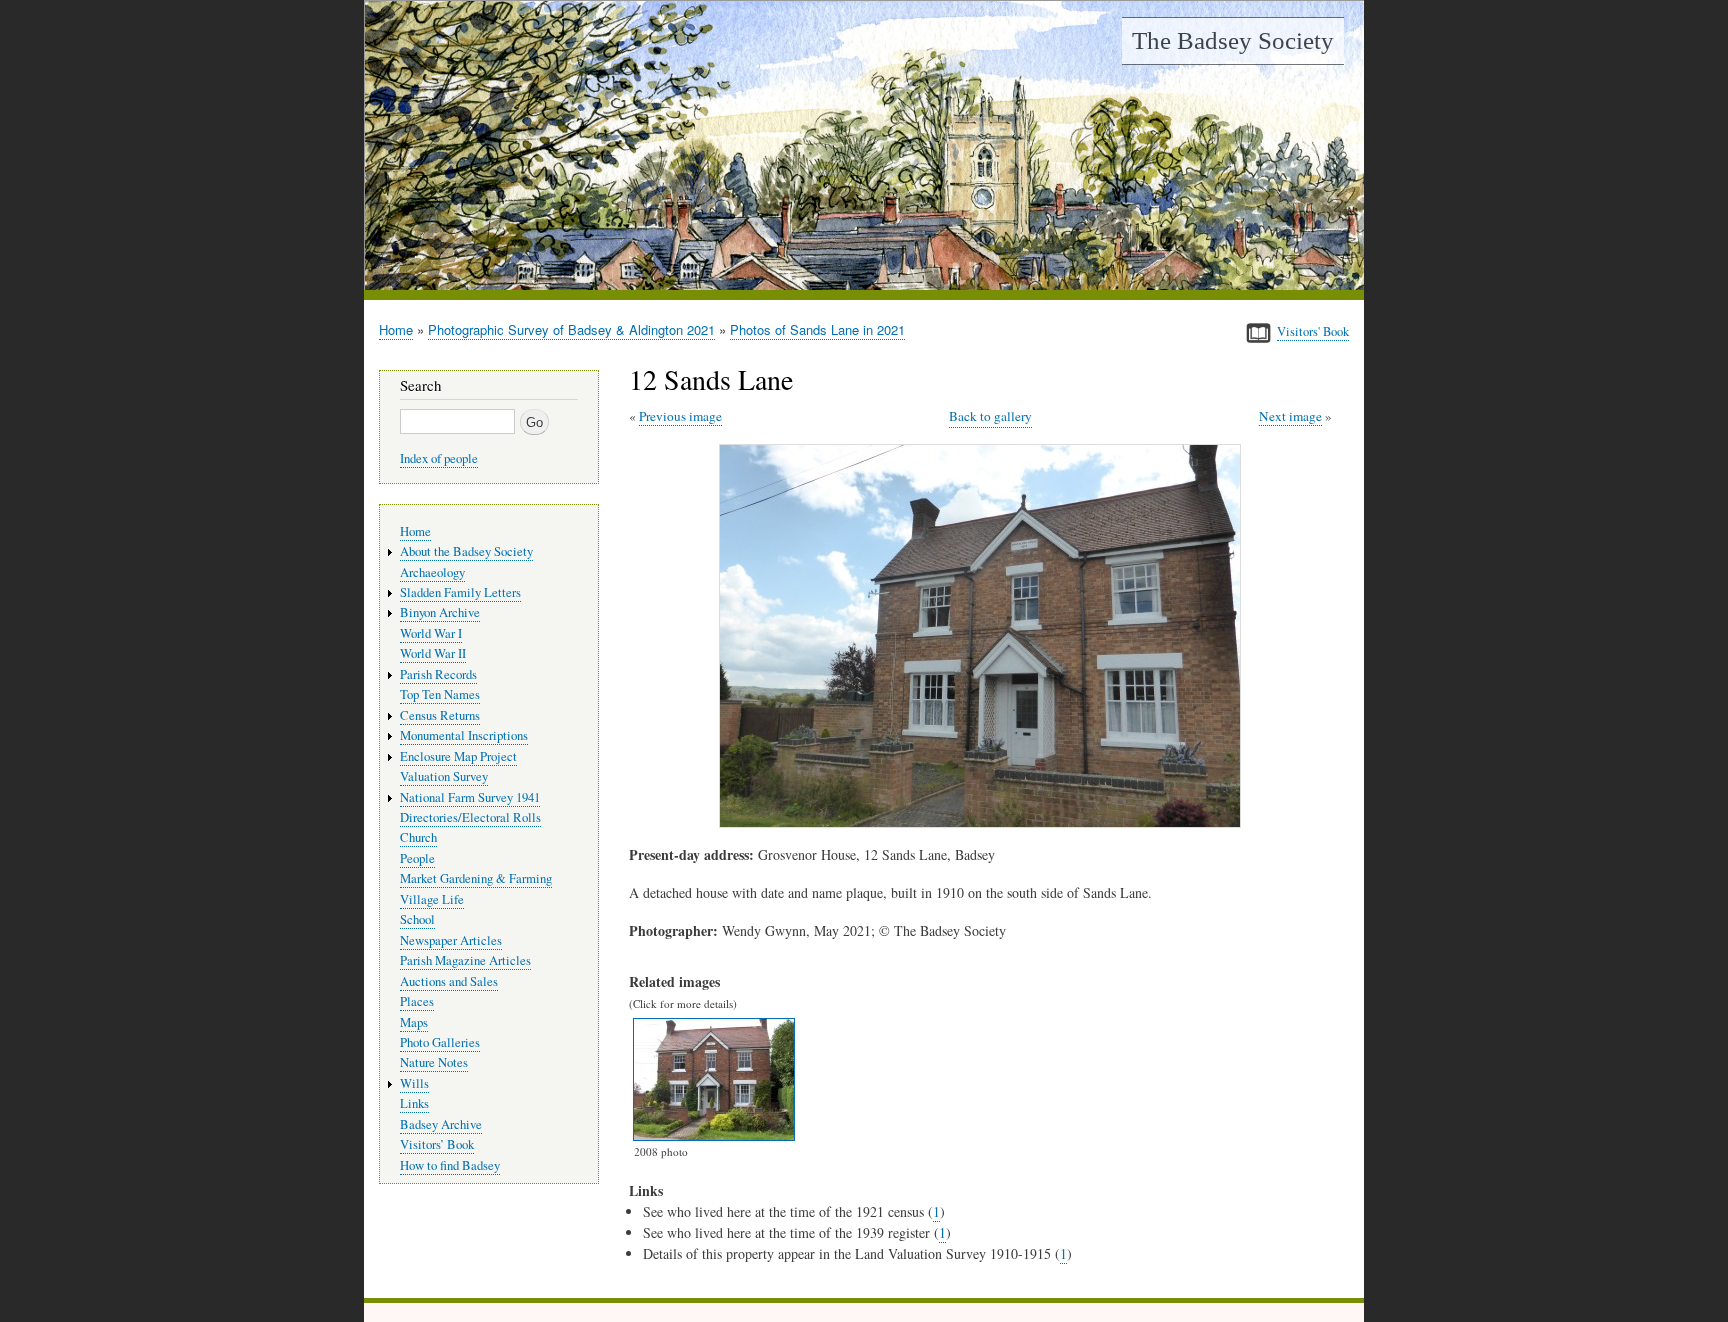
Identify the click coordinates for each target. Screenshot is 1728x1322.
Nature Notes (434, 1062)
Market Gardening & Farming (476, 878)
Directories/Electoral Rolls (470, 817)
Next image (1290, 416)
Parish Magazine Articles (465, 960)
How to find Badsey (450, 1165)
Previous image (680, 416)
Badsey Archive (441, 1124)
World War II (433, 653)
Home (396, 329)
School (417, 919)
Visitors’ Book (437, 1144)
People (417, 858)
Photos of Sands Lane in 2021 (817, 329)
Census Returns (440, 715)
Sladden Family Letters (460, 592)
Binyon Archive (440, 612)
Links (414, 1103)
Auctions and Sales (449, 981)
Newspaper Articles (451, 940)
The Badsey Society (1233, 40)
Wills (414, 1083)
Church (418, 837)
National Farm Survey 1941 (470, 797)
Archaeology (432, 572)
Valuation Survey (444, 776)
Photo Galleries (440, 1042)
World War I (431, 633)
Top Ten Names (440, 694)
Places (417, 1001)
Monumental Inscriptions (464, 735)
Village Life (432, 899)
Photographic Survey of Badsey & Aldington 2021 (571, 329)
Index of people (439, 458)
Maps (414, 1022)
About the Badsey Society (466, 551)
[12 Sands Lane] (984, 822)
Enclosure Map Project (458, 756)
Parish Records (438, 674)
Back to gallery (990, 416)
